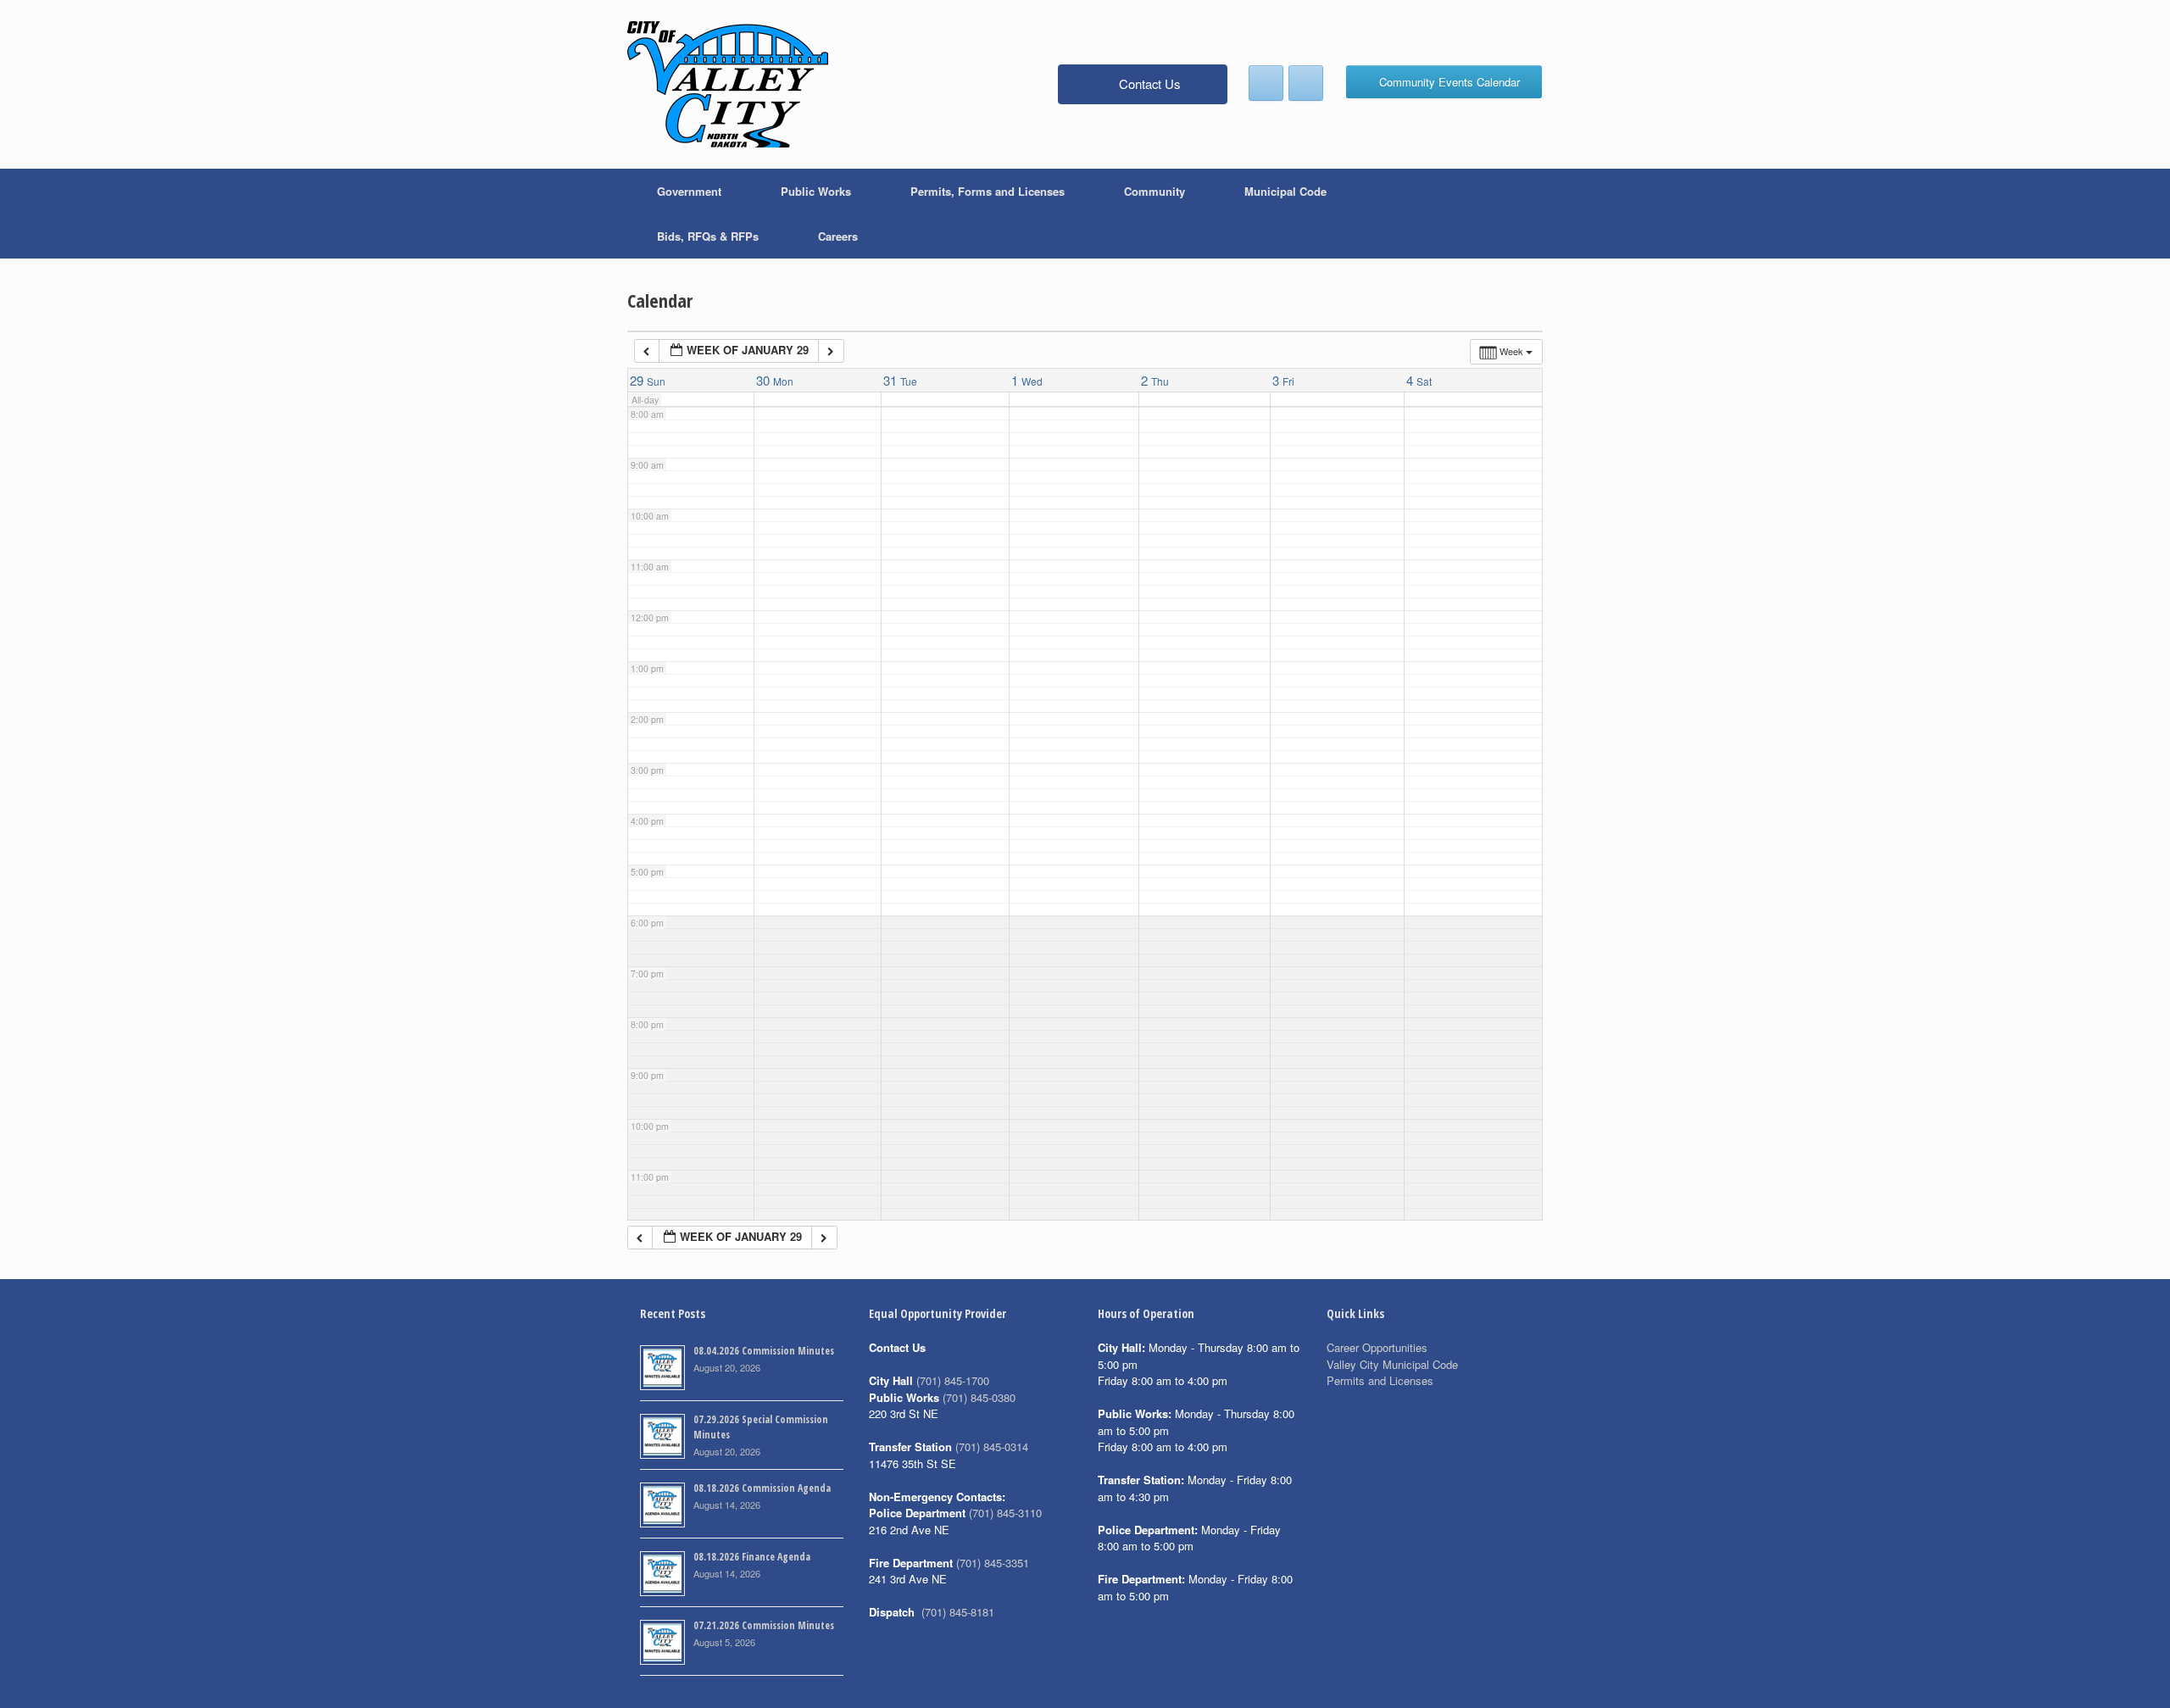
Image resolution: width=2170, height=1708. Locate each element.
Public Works (816, 191)
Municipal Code (1285, 191)
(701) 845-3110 (1005, 1513)
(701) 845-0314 (992, 1447)
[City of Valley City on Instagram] (1306, 83)
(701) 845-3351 (993, 1563)
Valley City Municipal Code (1392, 1364)
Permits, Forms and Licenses (988, 191)
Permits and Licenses (1380, 1380)
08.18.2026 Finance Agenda (752, 1557)
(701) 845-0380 (979, 1397)
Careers (838, 236)
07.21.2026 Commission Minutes (764, 1625)
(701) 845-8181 (958, 1612)
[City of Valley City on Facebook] (1266, 83)
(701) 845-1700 (953, 1380)
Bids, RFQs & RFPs (708, 236)
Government (689, 191)
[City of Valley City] (728, 84)
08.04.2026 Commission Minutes (764, 1351)
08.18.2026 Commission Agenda (762, 1488)
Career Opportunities (1377, 1347)
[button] (1518, 214)
